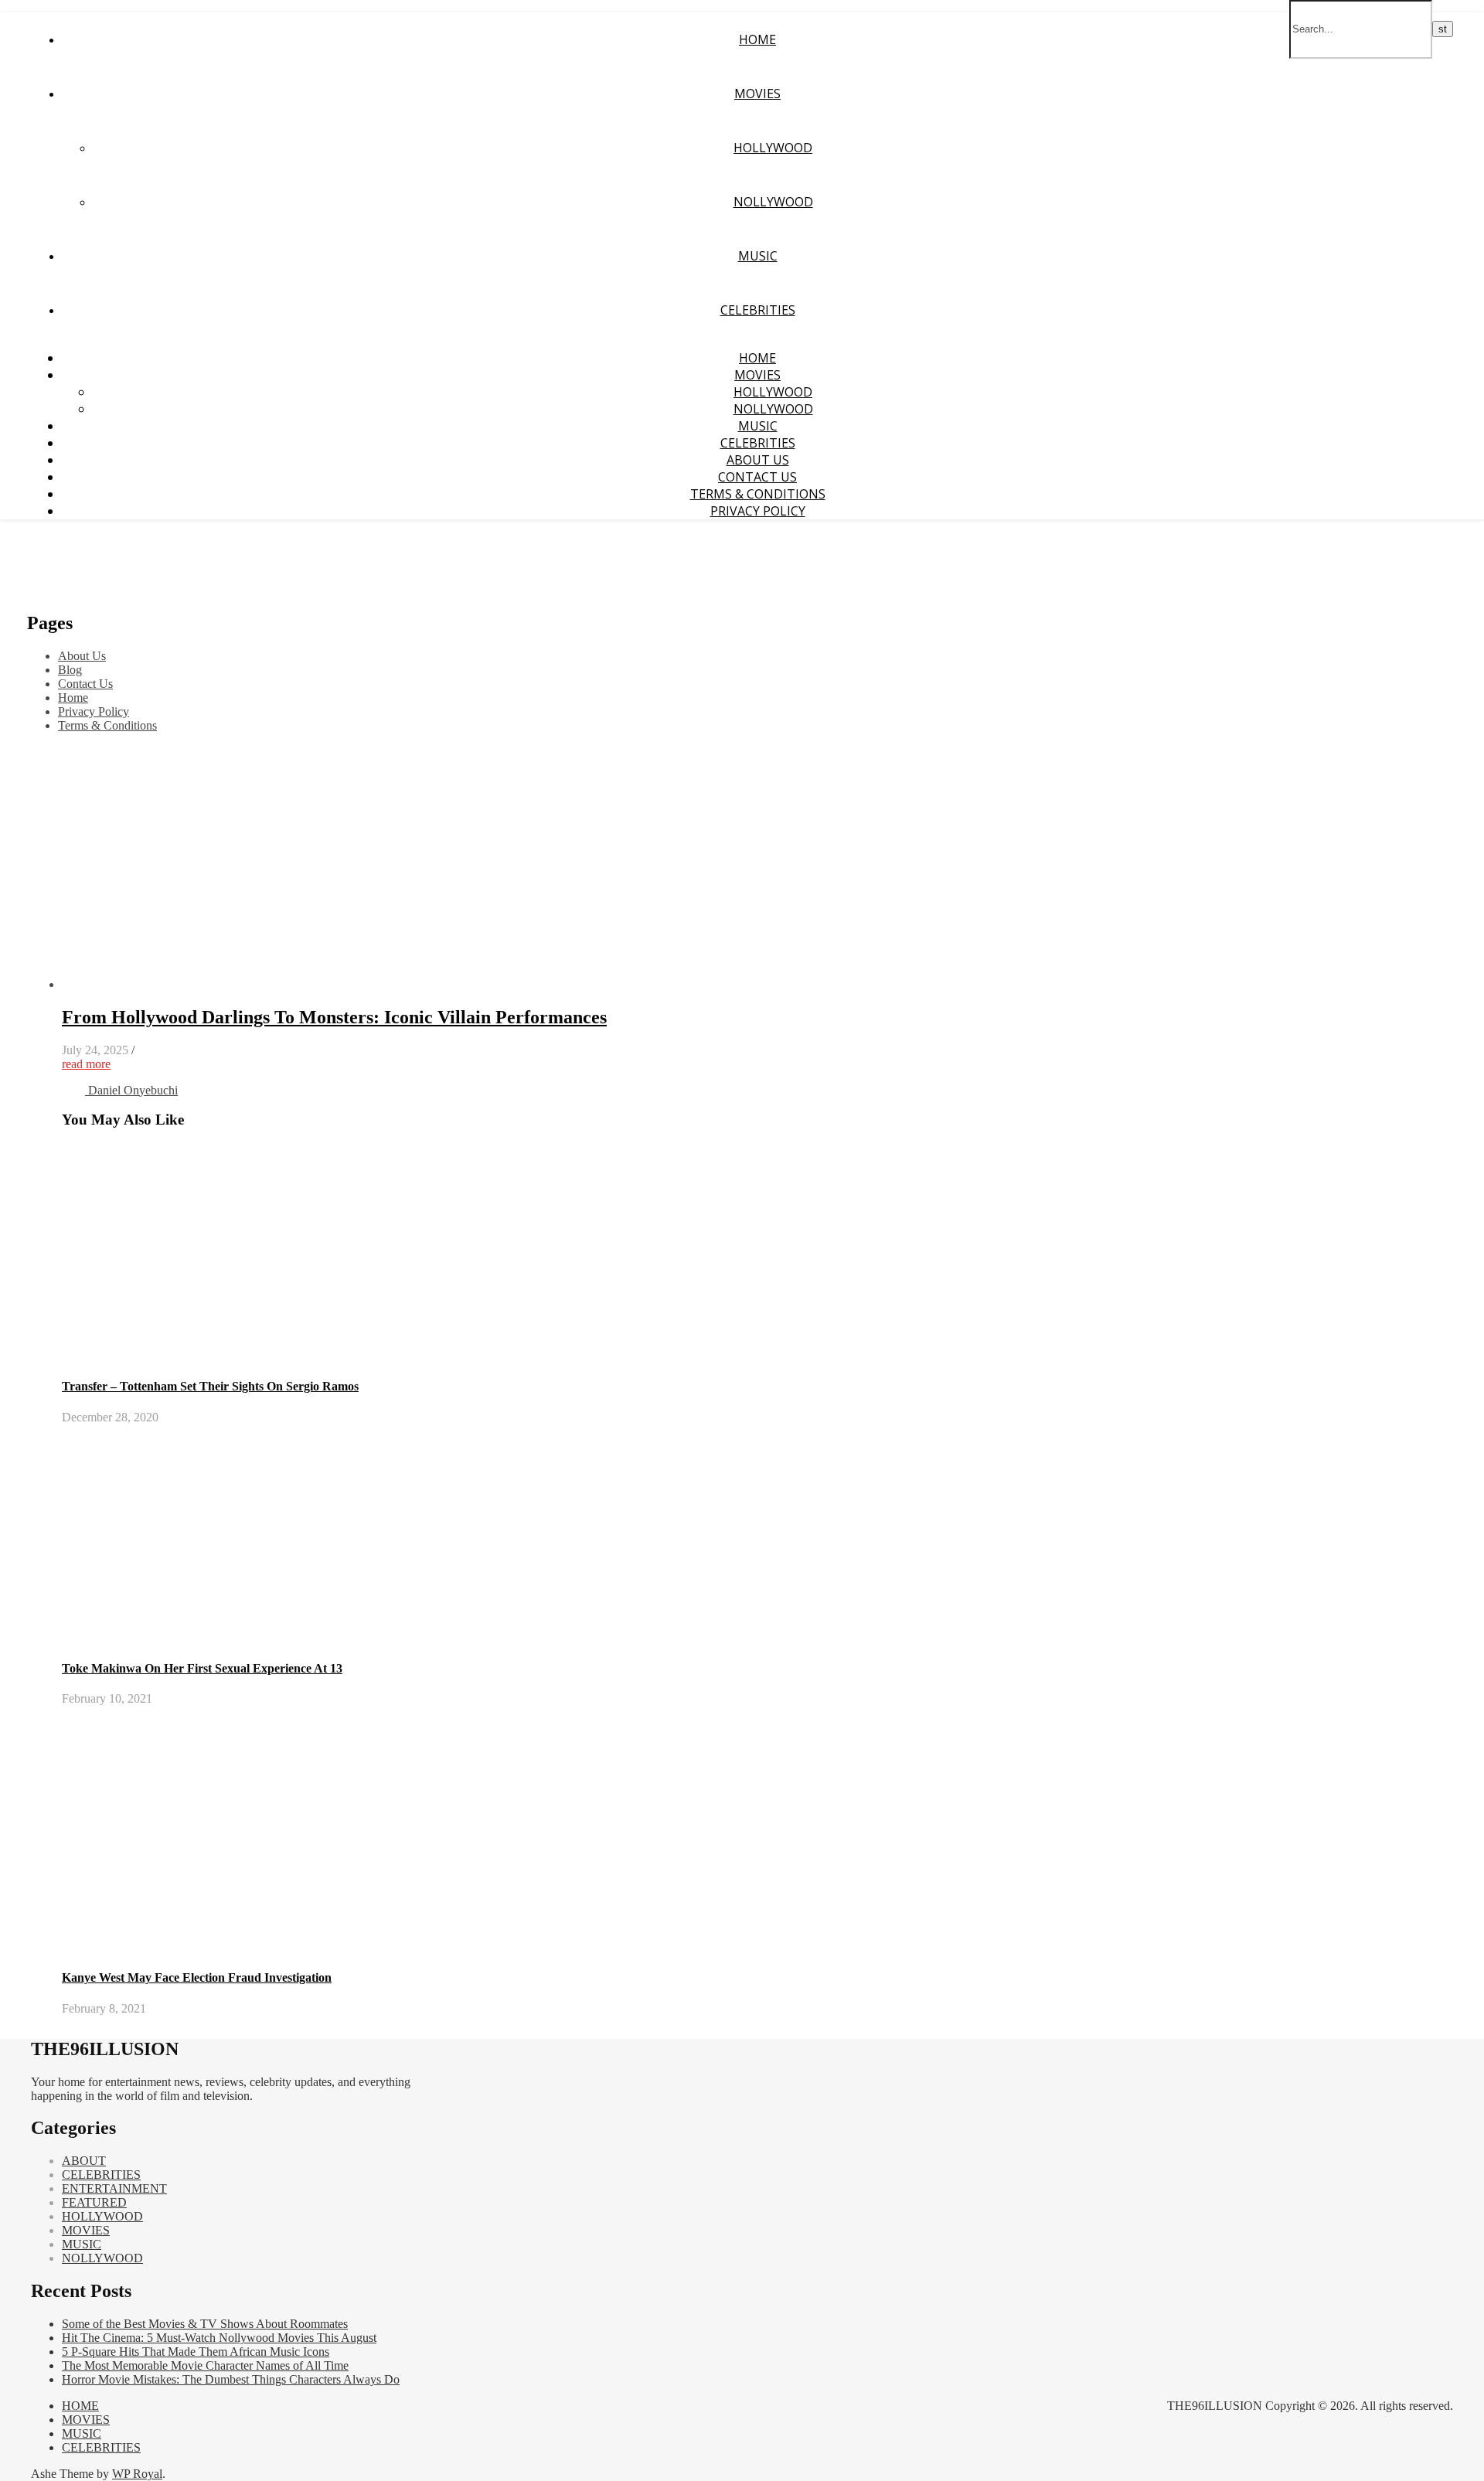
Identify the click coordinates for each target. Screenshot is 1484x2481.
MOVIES (757, 94)
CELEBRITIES (758, 310)
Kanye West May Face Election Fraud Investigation (197, 1977)
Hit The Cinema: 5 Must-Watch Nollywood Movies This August (219, 2338)
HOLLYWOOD (773, 148)
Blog (70, 670)
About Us (758, 460)
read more (86, 1064)
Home (73, 698)
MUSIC (758, 256)
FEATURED (94, 2202)
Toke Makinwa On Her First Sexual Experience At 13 (202, 1668)
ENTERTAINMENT (114, 2188)
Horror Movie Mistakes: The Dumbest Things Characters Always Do (231, 2379)
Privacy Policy (758, 511)
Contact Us (757, 477)
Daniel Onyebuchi (133, 1090)
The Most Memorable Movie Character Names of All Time (205, 2365)
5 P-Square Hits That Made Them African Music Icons (196, 2352)
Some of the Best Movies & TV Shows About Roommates (205, 2324)
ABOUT (84, 2161)
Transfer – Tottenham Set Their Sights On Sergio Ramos (210, 1386)
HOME (757, 39)
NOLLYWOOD (773, 202)
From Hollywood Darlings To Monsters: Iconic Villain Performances (334, 1017)
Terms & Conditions (758, 494)
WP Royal (137, 2474)
